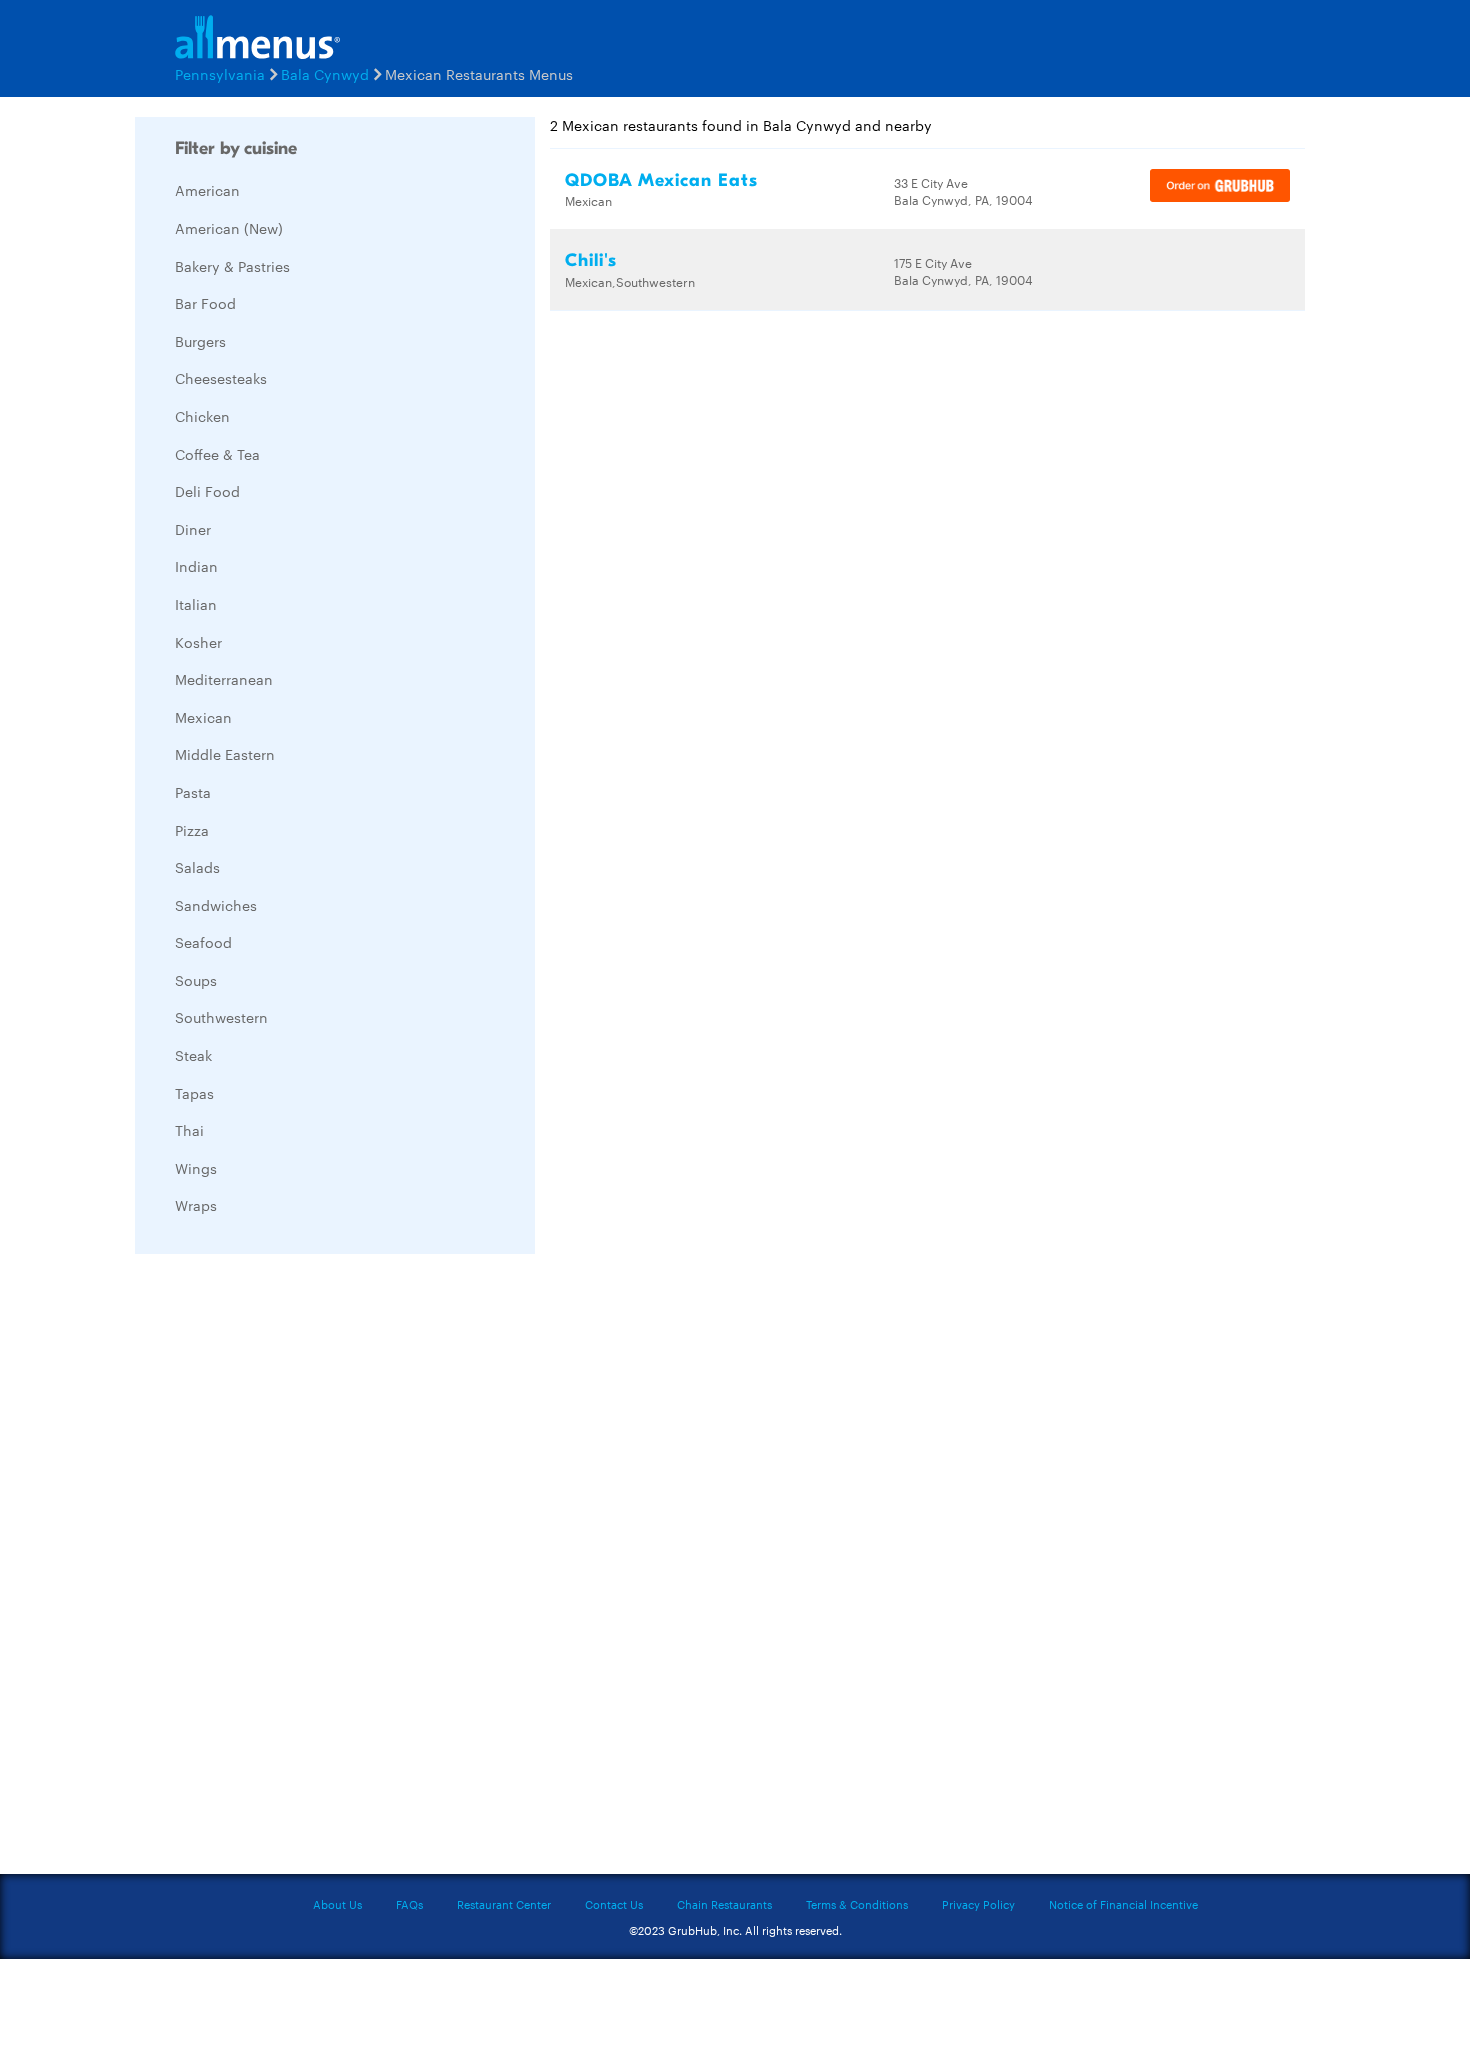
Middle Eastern (225, 754)
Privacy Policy (978, 1904)
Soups (196, 980)
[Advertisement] (285, 1569)
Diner (193, 529)
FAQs (409, 1904)
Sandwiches (216, 905)
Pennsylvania (220, 74)
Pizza (192, 830)
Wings (196, 1168)
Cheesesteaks (221, 378)
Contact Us (614, 1904)
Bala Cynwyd (325, 74)
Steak (193, 1055)
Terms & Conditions (857, 1904)
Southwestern (221, 1017)
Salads (197, 867)
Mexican (203, 717)
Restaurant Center (504, 1904)
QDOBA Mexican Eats (661, 180)
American (207, 190)
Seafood (203, 942)
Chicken (202, 416)
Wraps (196, 1205)
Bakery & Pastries (232, 266)
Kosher (198, 642)
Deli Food (207, 491)
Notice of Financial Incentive (1123, 1904)
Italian (196, 604)
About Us (337, 1904)
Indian (196, 566)
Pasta (193, 792)
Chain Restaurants (724, 1904)
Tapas (194, 1093)
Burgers (200, 341)
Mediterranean (224, 679)
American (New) (229, 228)
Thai (189, 1130)
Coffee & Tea (217, 454)
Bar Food (205, 303)
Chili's (591, 260)
